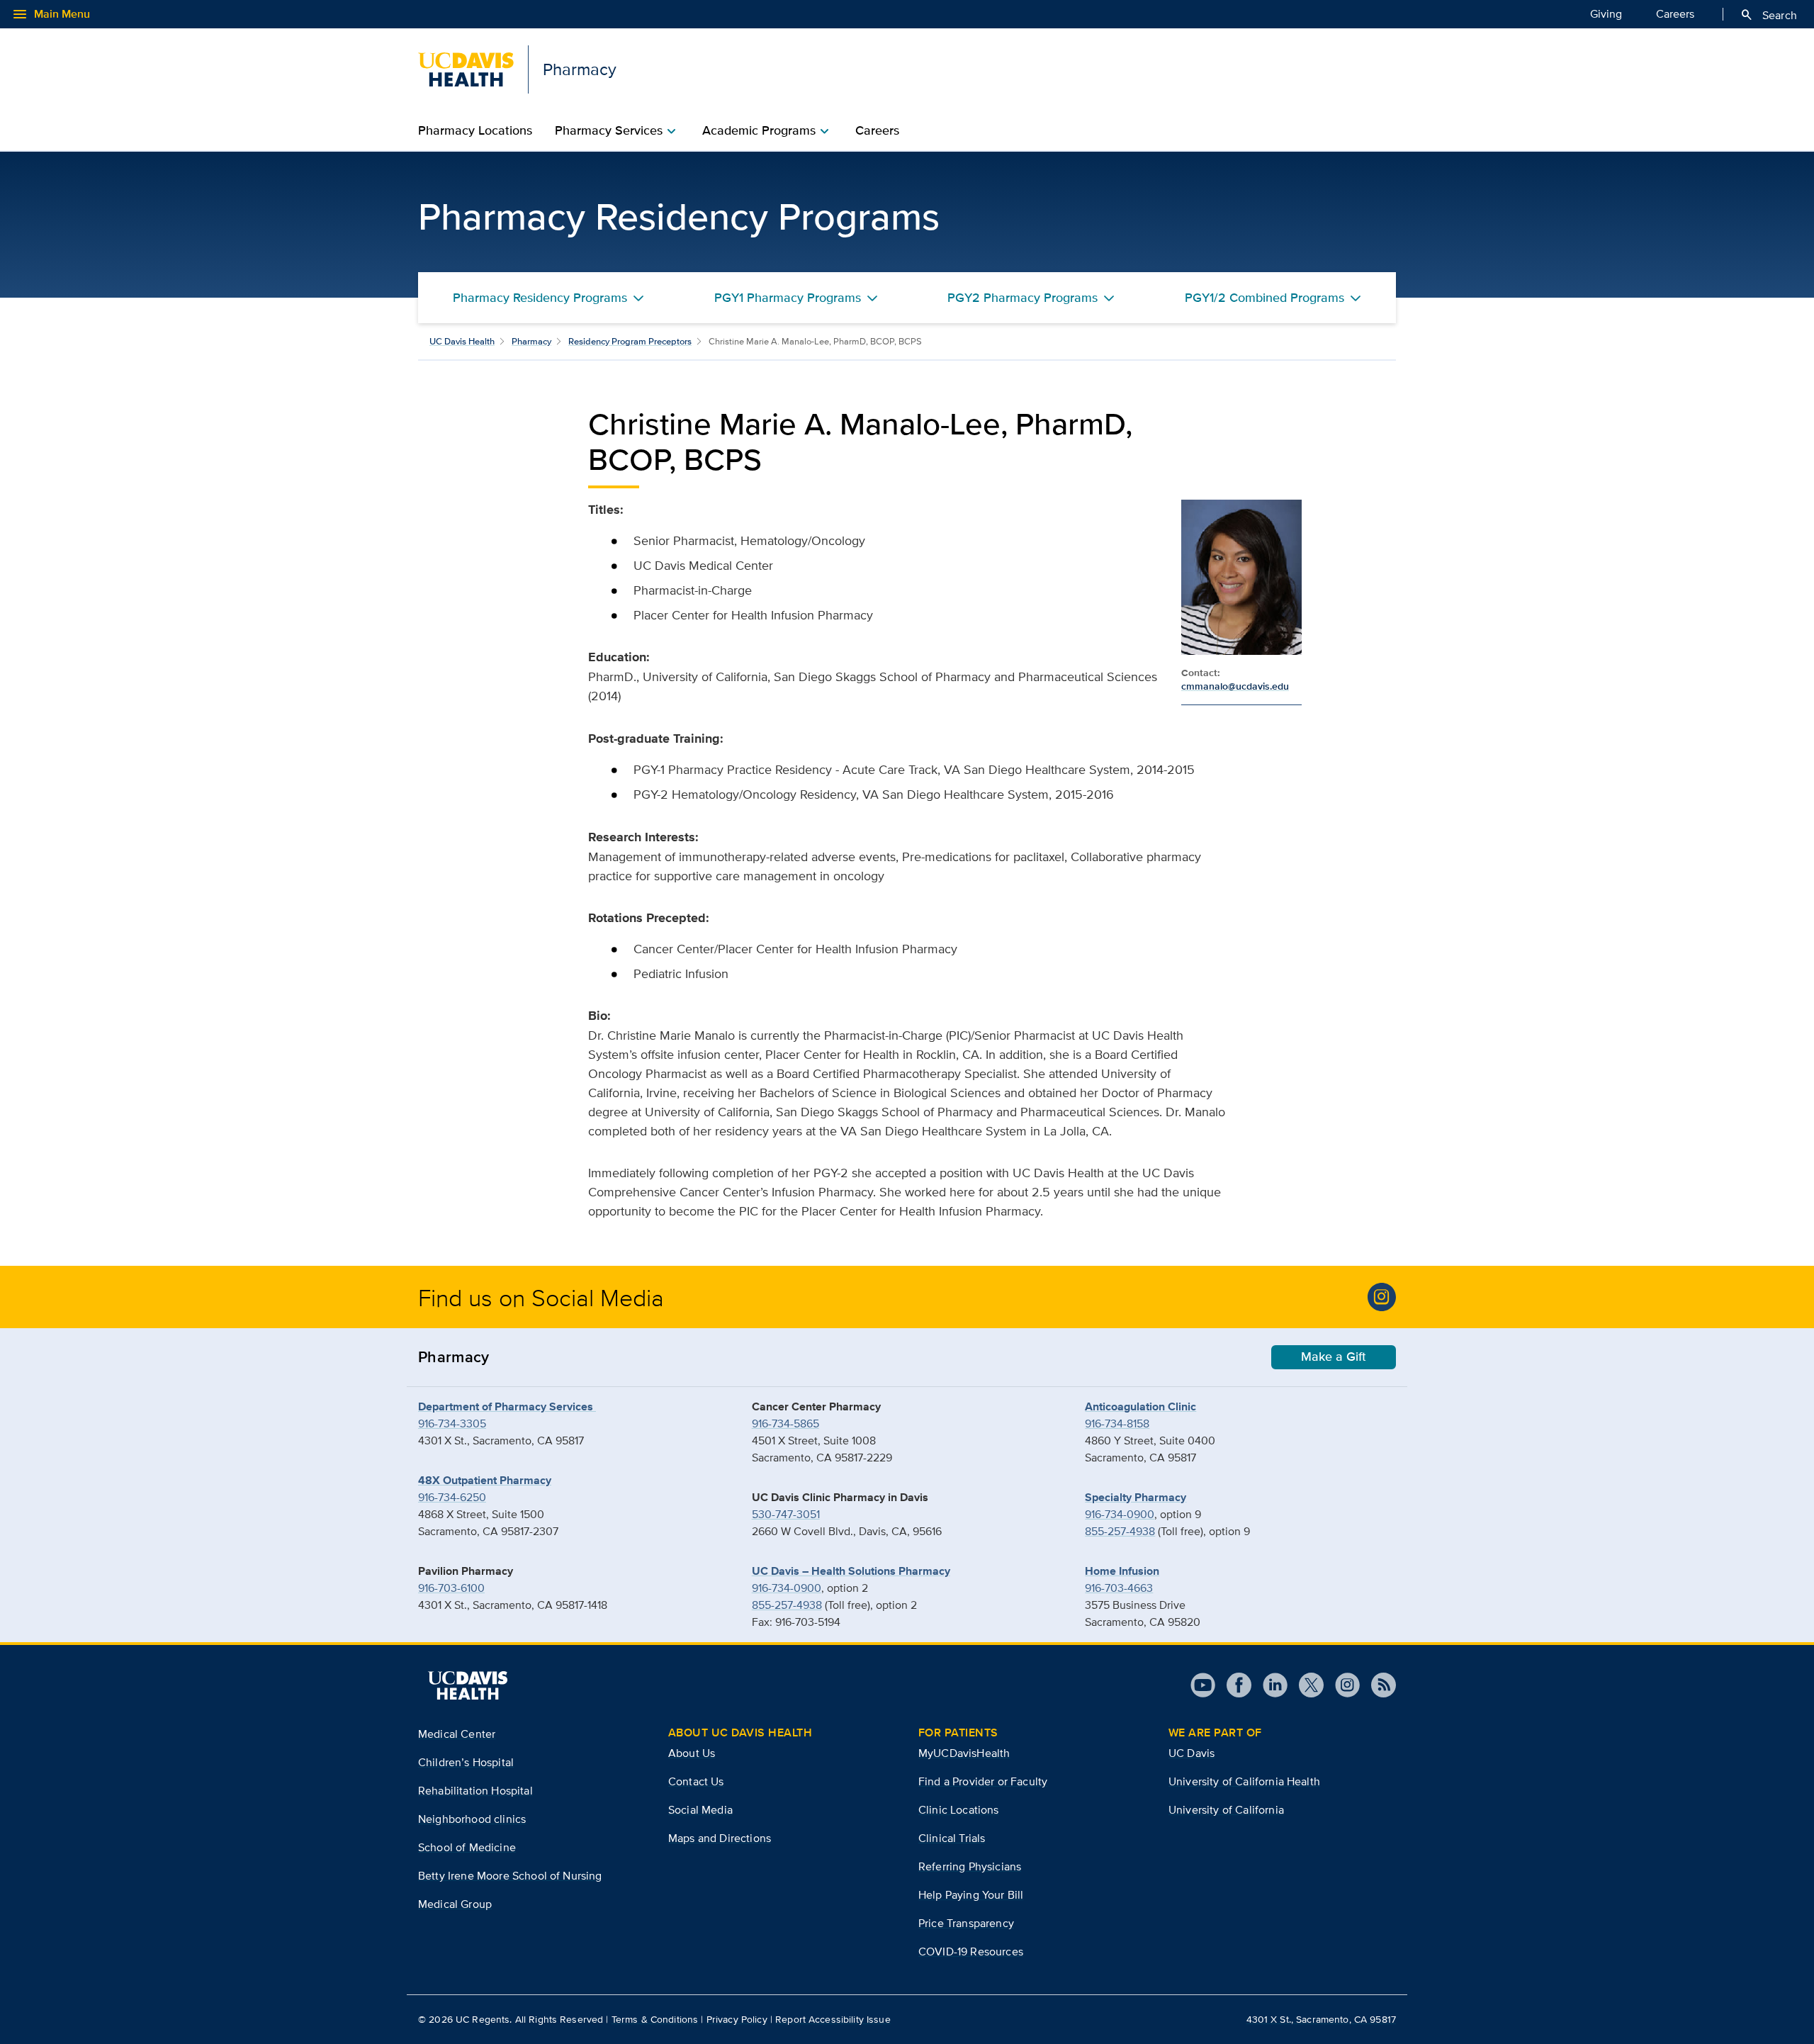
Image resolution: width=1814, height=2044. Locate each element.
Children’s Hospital (466, 1762)
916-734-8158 (1117, 1423)
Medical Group (455, 1904)
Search (1768, 15)
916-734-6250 (452, 1497)
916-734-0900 (787, 1588)
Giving (1606, 14)
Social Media (700, 1810)
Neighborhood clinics (472, 1819)
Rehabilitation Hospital (475, 1791)
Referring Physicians (970, 1866)
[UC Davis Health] (468, 1685)
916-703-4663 (1119, 1588)
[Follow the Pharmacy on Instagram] (1382, 1297)
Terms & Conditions (655, 2019)
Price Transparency (966, 1923)
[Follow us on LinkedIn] (1269, 1685)
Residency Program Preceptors (630, 341)
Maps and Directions (720, 1838)
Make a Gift (1334, 1357)
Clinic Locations (959, 1810)
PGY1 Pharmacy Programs (788, 298)
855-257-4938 (787, 1605)
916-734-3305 (452, 1423)
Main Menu (51, 14)
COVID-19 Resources (971, 1952)
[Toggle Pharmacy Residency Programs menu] (638, 298)
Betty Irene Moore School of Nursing (510, 1876)
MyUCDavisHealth (964, 1753)
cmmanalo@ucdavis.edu (1235, 686)
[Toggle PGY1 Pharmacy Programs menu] (872, 298)
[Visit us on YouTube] (1203, 1685)
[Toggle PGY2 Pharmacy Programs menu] (1109, 298)
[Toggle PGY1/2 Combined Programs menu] (1356, 298)
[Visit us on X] (1306, 1685)
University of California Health (1244, 1781)
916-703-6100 (451, 1588)
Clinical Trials (952, 1838)
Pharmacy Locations (475, 130)
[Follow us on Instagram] (1342, 1685)
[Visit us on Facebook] (1233, 1685)
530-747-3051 (786, 1514)
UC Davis (1192, 1753)
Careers (1675, 14)
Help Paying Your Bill (971, 1895)
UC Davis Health (462, 341)
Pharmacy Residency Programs (540, 298)
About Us (692, 1753)
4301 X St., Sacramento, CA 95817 (1321, 2019)
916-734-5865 (785, 1423)
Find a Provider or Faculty (983, 1781)
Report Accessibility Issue (833, 2019)
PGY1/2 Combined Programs (1264, 298)
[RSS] (1378, 1685)
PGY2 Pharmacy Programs (1023, 298)
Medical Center (457, 1734)
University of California (1226, 1810)
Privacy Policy (737, 2019)
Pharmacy (531, 341)
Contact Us (696, 1781)
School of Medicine (467, 1847)
